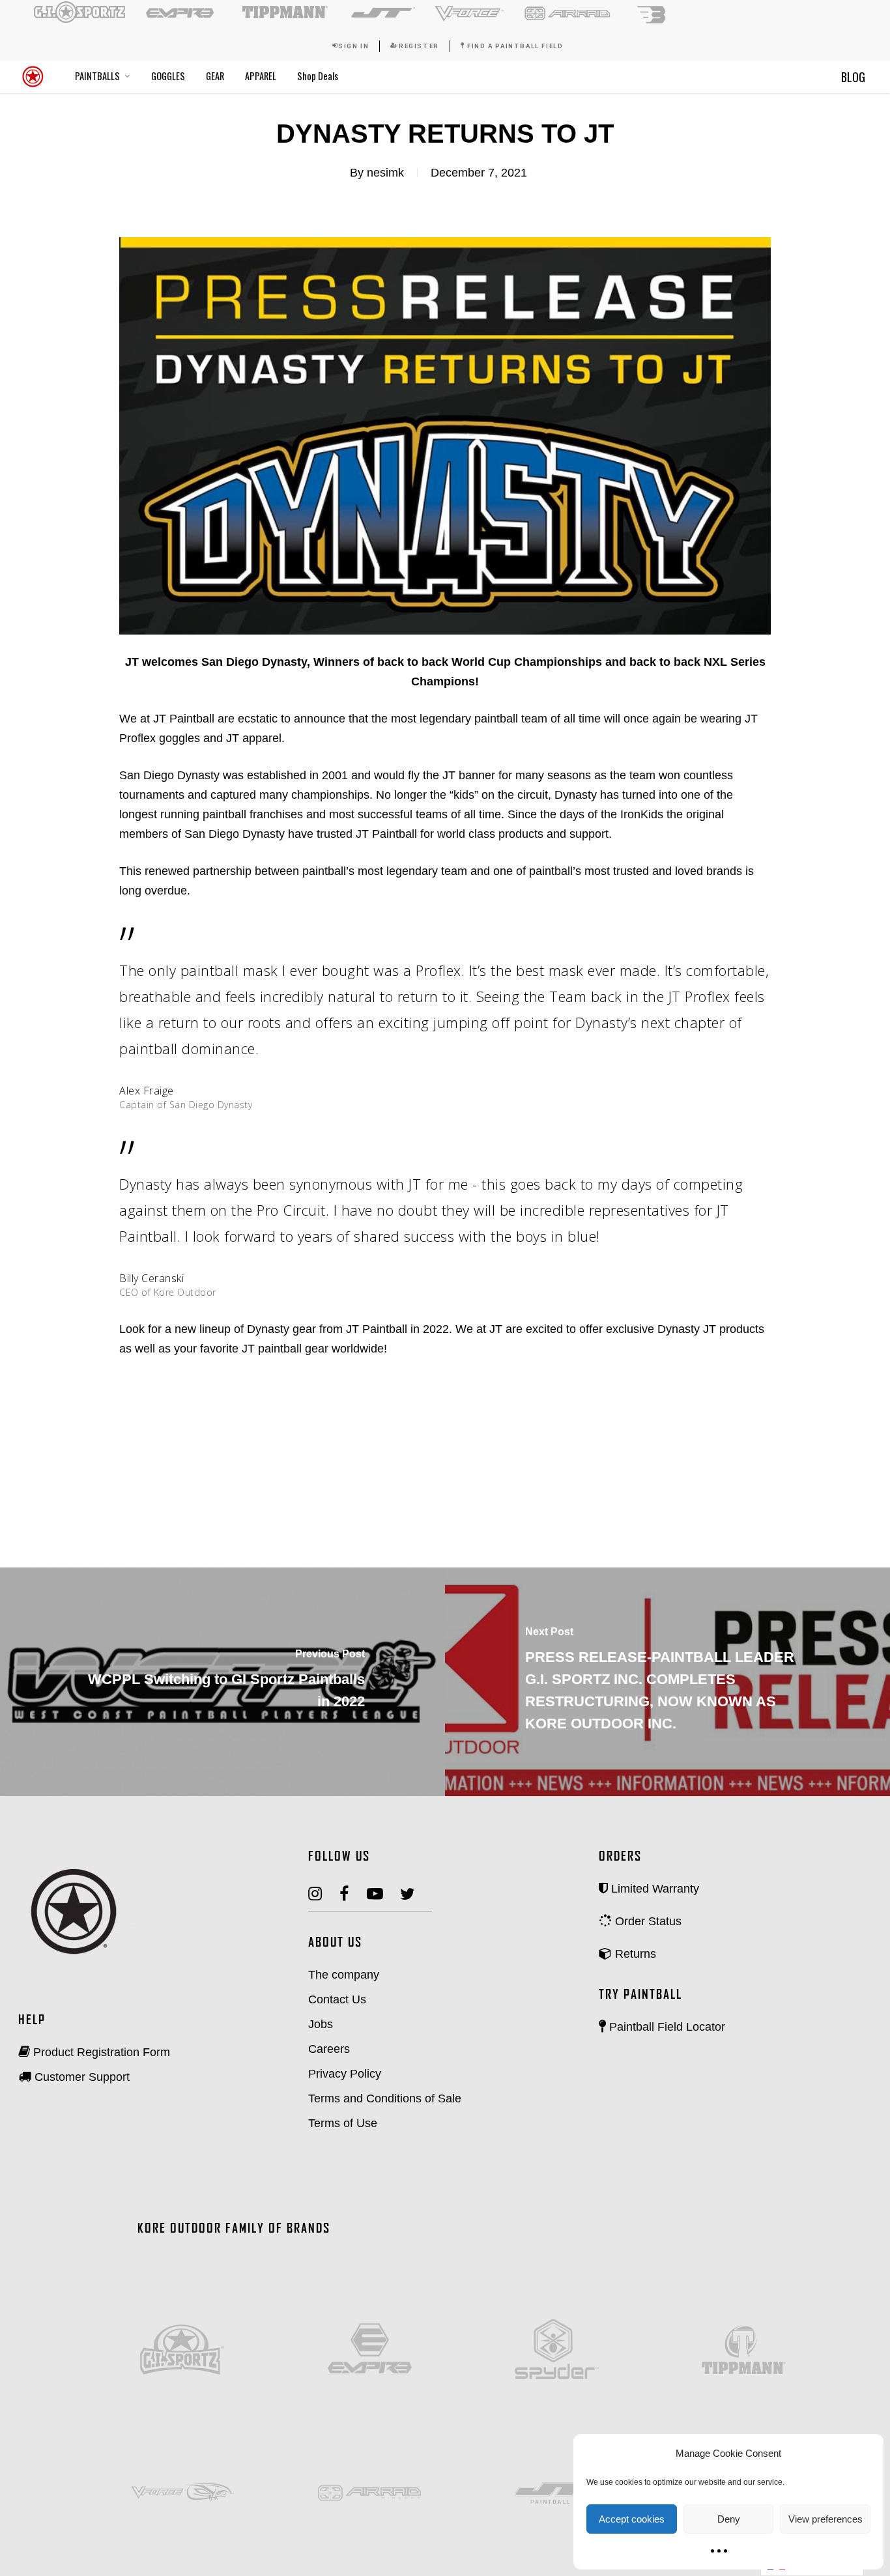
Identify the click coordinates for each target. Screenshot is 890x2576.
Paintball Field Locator (666, 2027)
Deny (729, 2519)
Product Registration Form (100, 2052)
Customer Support (80, 2077)
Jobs (321, 2024)
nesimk (385, 173)
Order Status (647, 1921)
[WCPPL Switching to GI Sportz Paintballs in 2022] (223, 1682)
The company (344, 1975)
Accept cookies (632, 2519)
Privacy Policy (345, 2074)
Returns (634, 1954)
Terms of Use (343, 2123)
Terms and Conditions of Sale (385, 2098)
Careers (329, 2049)
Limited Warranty (653, 1889)
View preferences (825, 2519)
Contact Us (337, 1999)
